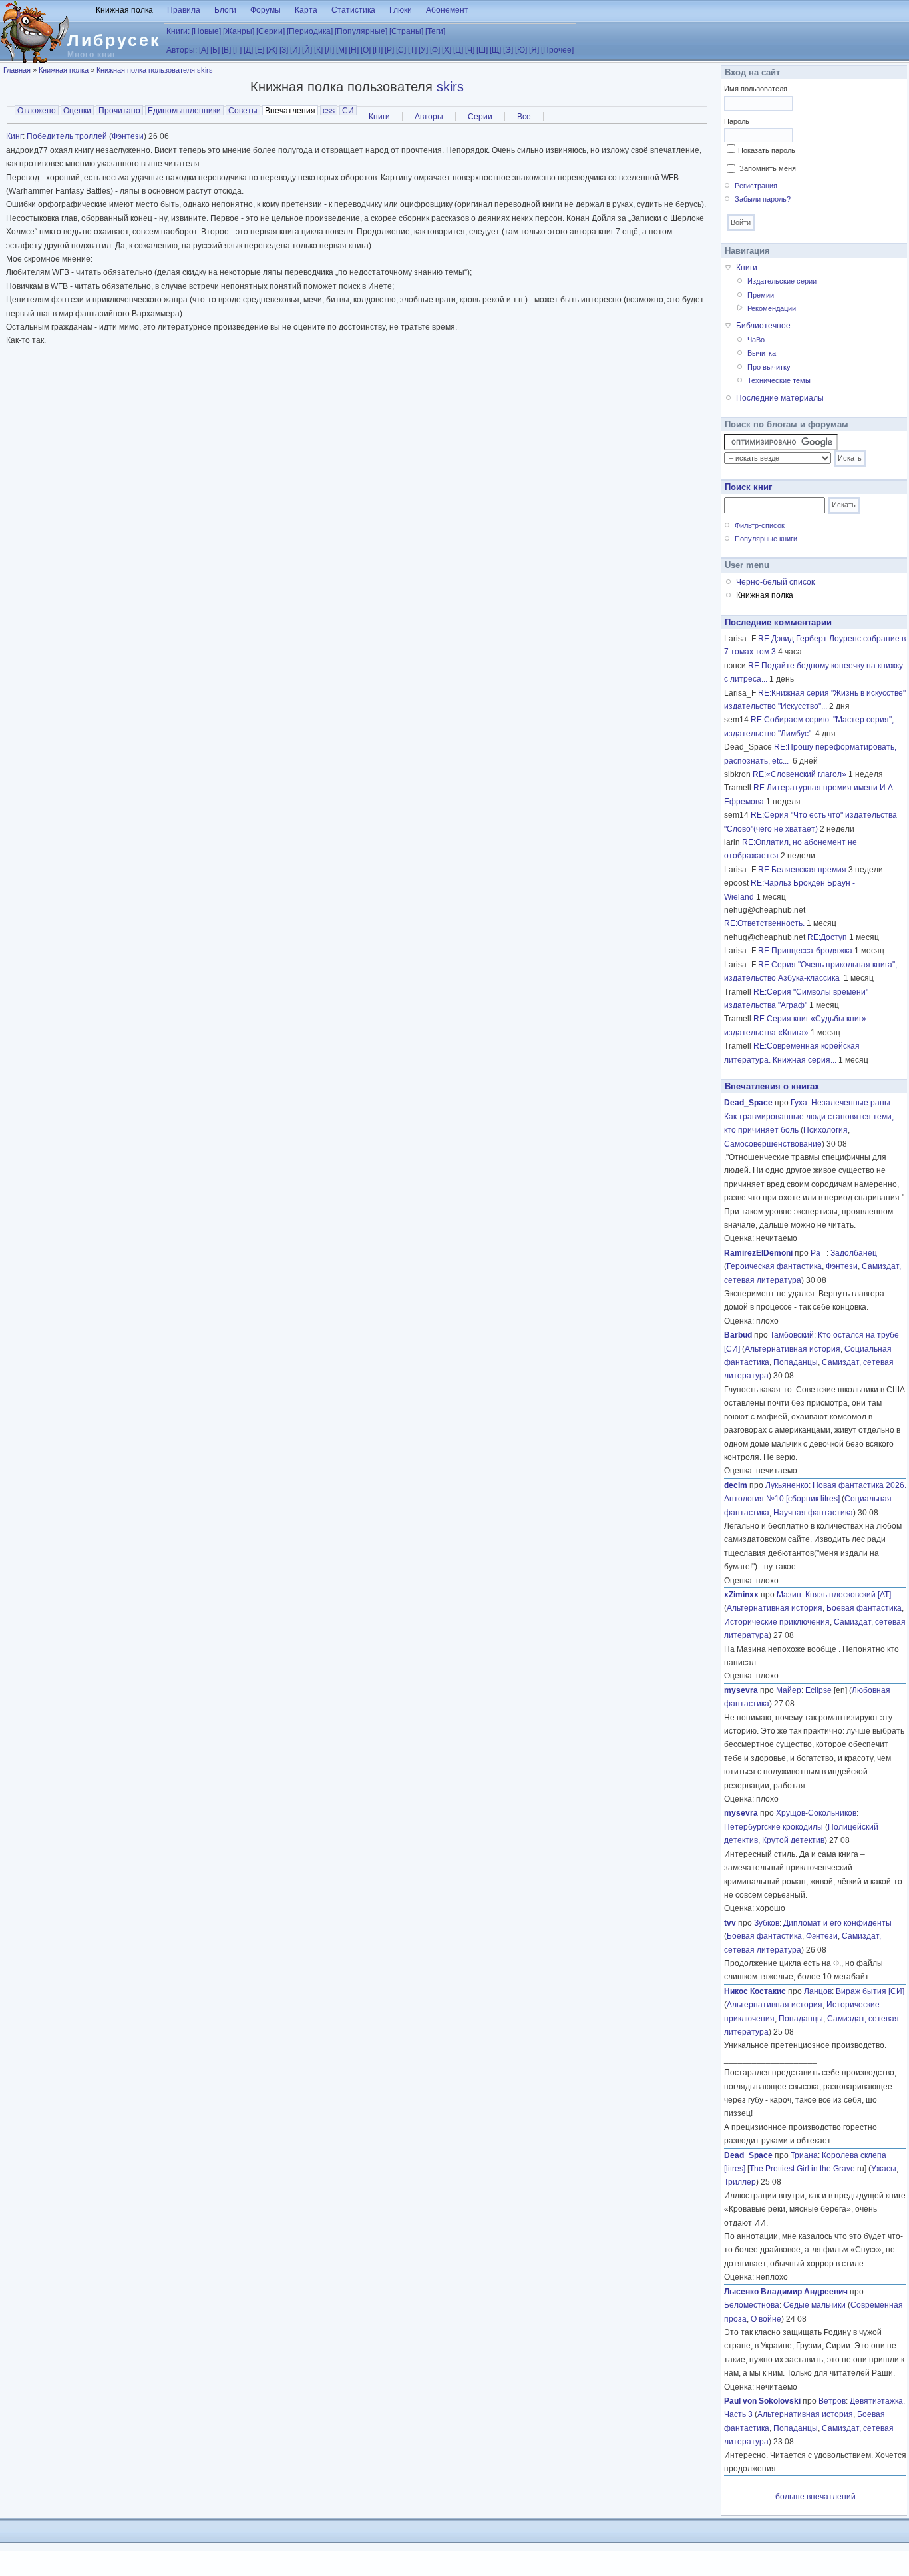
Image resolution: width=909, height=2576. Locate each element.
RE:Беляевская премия (802, 870)
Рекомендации (772, 308)
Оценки (77, 111)
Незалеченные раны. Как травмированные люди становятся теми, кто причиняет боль (809, 1116)
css (329, 111)
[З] (284, 50)
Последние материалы (780, 398)
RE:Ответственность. (764, 923)
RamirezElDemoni (758, 1253)
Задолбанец (854, 1253)
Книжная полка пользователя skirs (155, 70)
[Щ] (495, 50)
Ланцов (818, 1991)
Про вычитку (769, 367)
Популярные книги (766, 539)
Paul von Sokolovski (762, 2401)
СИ (348, 111)
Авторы (429, 117)
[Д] (248, 50)
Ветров (832, 2401)
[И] (295, 50)
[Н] (354, 50)
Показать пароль (767, 150)
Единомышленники (184, 111)
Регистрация (756, 186)
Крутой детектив (793, 1840)
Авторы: (182, 50)
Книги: (178, 31)
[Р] (389, 50)
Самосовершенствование (773, 1144)
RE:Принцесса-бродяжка (805, 951)
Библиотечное (763, 326)
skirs (450, 87)
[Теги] (435, 31)
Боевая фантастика (864, 1608)
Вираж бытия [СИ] (870, 1991)
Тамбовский (792, 1335)
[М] (341, 50)
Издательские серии (782, 281)
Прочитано (119, 111)
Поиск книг (748, 487)
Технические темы (779, 380)
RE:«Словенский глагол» (800, 774)
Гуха (799, 1103)
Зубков (767, 1923)
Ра (818, 1253)
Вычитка (762, 353)
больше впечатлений (816, 2497)
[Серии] (271, 31)
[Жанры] (239, 31)
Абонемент (447, 10)
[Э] (508, 50)
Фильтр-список (760, 525)
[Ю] (521, 50)
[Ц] (458, 50)
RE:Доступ (827, 937)
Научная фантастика (813, 1513)
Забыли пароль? (763, 199)
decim (736, 1485)
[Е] (260, 50)
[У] (423, 50)
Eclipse (818, 1690)
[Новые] (206, 31)
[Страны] (406, 31)
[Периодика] (310, 31)
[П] (378, 50)
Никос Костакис (755, 1991)
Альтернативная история (793, 1349)
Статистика (353, 10)
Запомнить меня (768, 168)
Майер (789, 1690)
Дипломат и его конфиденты (837, 1923)
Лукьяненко (787, 1485)
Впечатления (291, 111)
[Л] (329, 50)
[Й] (307, 50)
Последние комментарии (778, 622)
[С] (401, 50)
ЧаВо (756, 340)
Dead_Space (748, 1103)
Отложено (37, 111)
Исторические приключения (777, 1622)
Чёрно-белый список (775, 582)
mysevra (741, 1690)
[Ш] (482, 50)
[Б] (215, 50)
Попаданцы (796, 1362)
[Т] (412, 50)
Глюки (401, 10)
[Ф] (435, 50)
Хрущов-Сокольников (816, 1813)
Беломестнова (752, 2305)
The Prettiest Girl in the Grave (802, 2169)
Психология (825, 1130)
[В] (226, 50)
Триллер (740, 2182)
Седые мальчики (815, 2305)
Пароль (737, 121)
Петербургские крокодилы (774, 1827)
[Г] (237, 50)
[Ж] (272, 50)
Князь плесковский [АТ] (848, 1595)
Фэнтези (128, 136)
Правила (184, 10)
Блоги (225, 10)
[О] (366, 50)
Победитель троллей (67, 136)
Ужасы (884, 2169)
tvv (730, 1923)
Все (524, 117)
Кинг (14, 136)
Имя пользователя (756, 89)
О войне (766, 2319)
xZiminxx (741, 1595)
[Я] (534, 50)
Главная (17, 70)
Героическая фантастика (774, 1266)
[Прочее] (557, 50)
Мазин (789, 1595)
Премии (761, 295)
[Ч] (470, 50)
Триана (804, 2155)
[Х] (447, 50)
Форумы (266, 10)
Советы (243, 111)
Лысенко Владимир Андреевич (786, 2292)
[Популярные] (361, 31)
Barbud (738, 1335)
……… (819, 1786)
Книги (379, 117)
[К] (318, 50)
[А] (204, 50)
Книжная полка (124, 10)
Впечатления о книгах (772, 1086)
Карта (306, 10)
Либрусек (114, 40)
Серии (480, 117)
